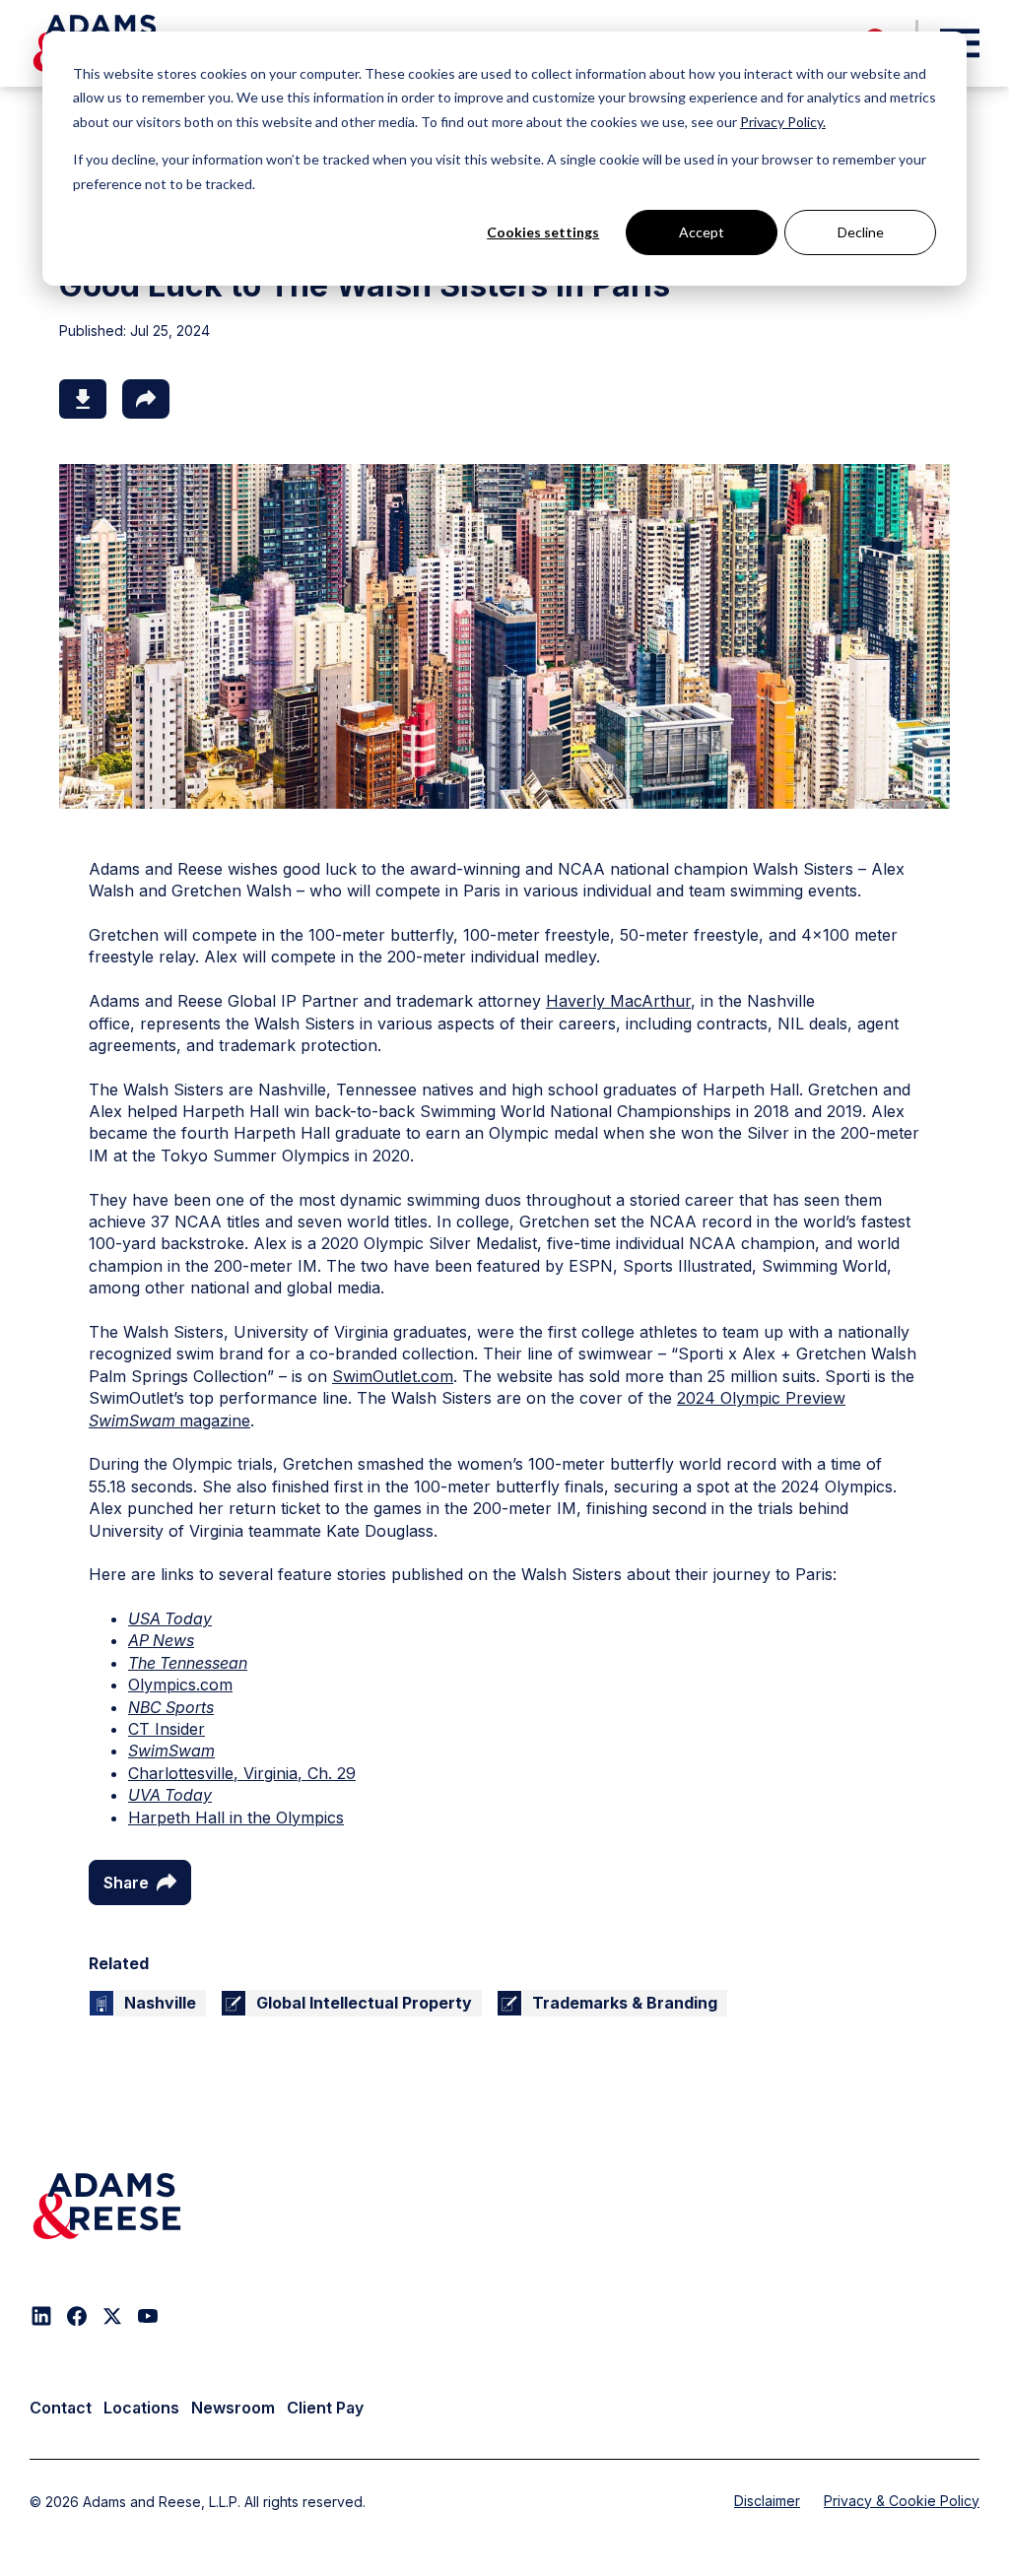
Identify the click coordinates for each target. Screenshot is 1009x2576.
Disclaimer (767, 2501)
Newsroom (233, 2408)
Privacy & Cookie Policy (902, 2501)
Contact (61, 2408)
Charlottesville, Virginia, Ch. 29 (242, 1773)
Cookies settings (543, 232)
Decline (861, 232)
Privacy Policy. (783, 122)
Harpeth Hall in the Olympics (236, 1817)
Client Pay (325, 2408)
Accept (702, 232)
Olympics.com (180, 1684)
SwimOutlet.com (393, 1376)
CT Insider (167, 1729)
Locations (141, 2408)
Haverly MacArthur (618, 1001)
